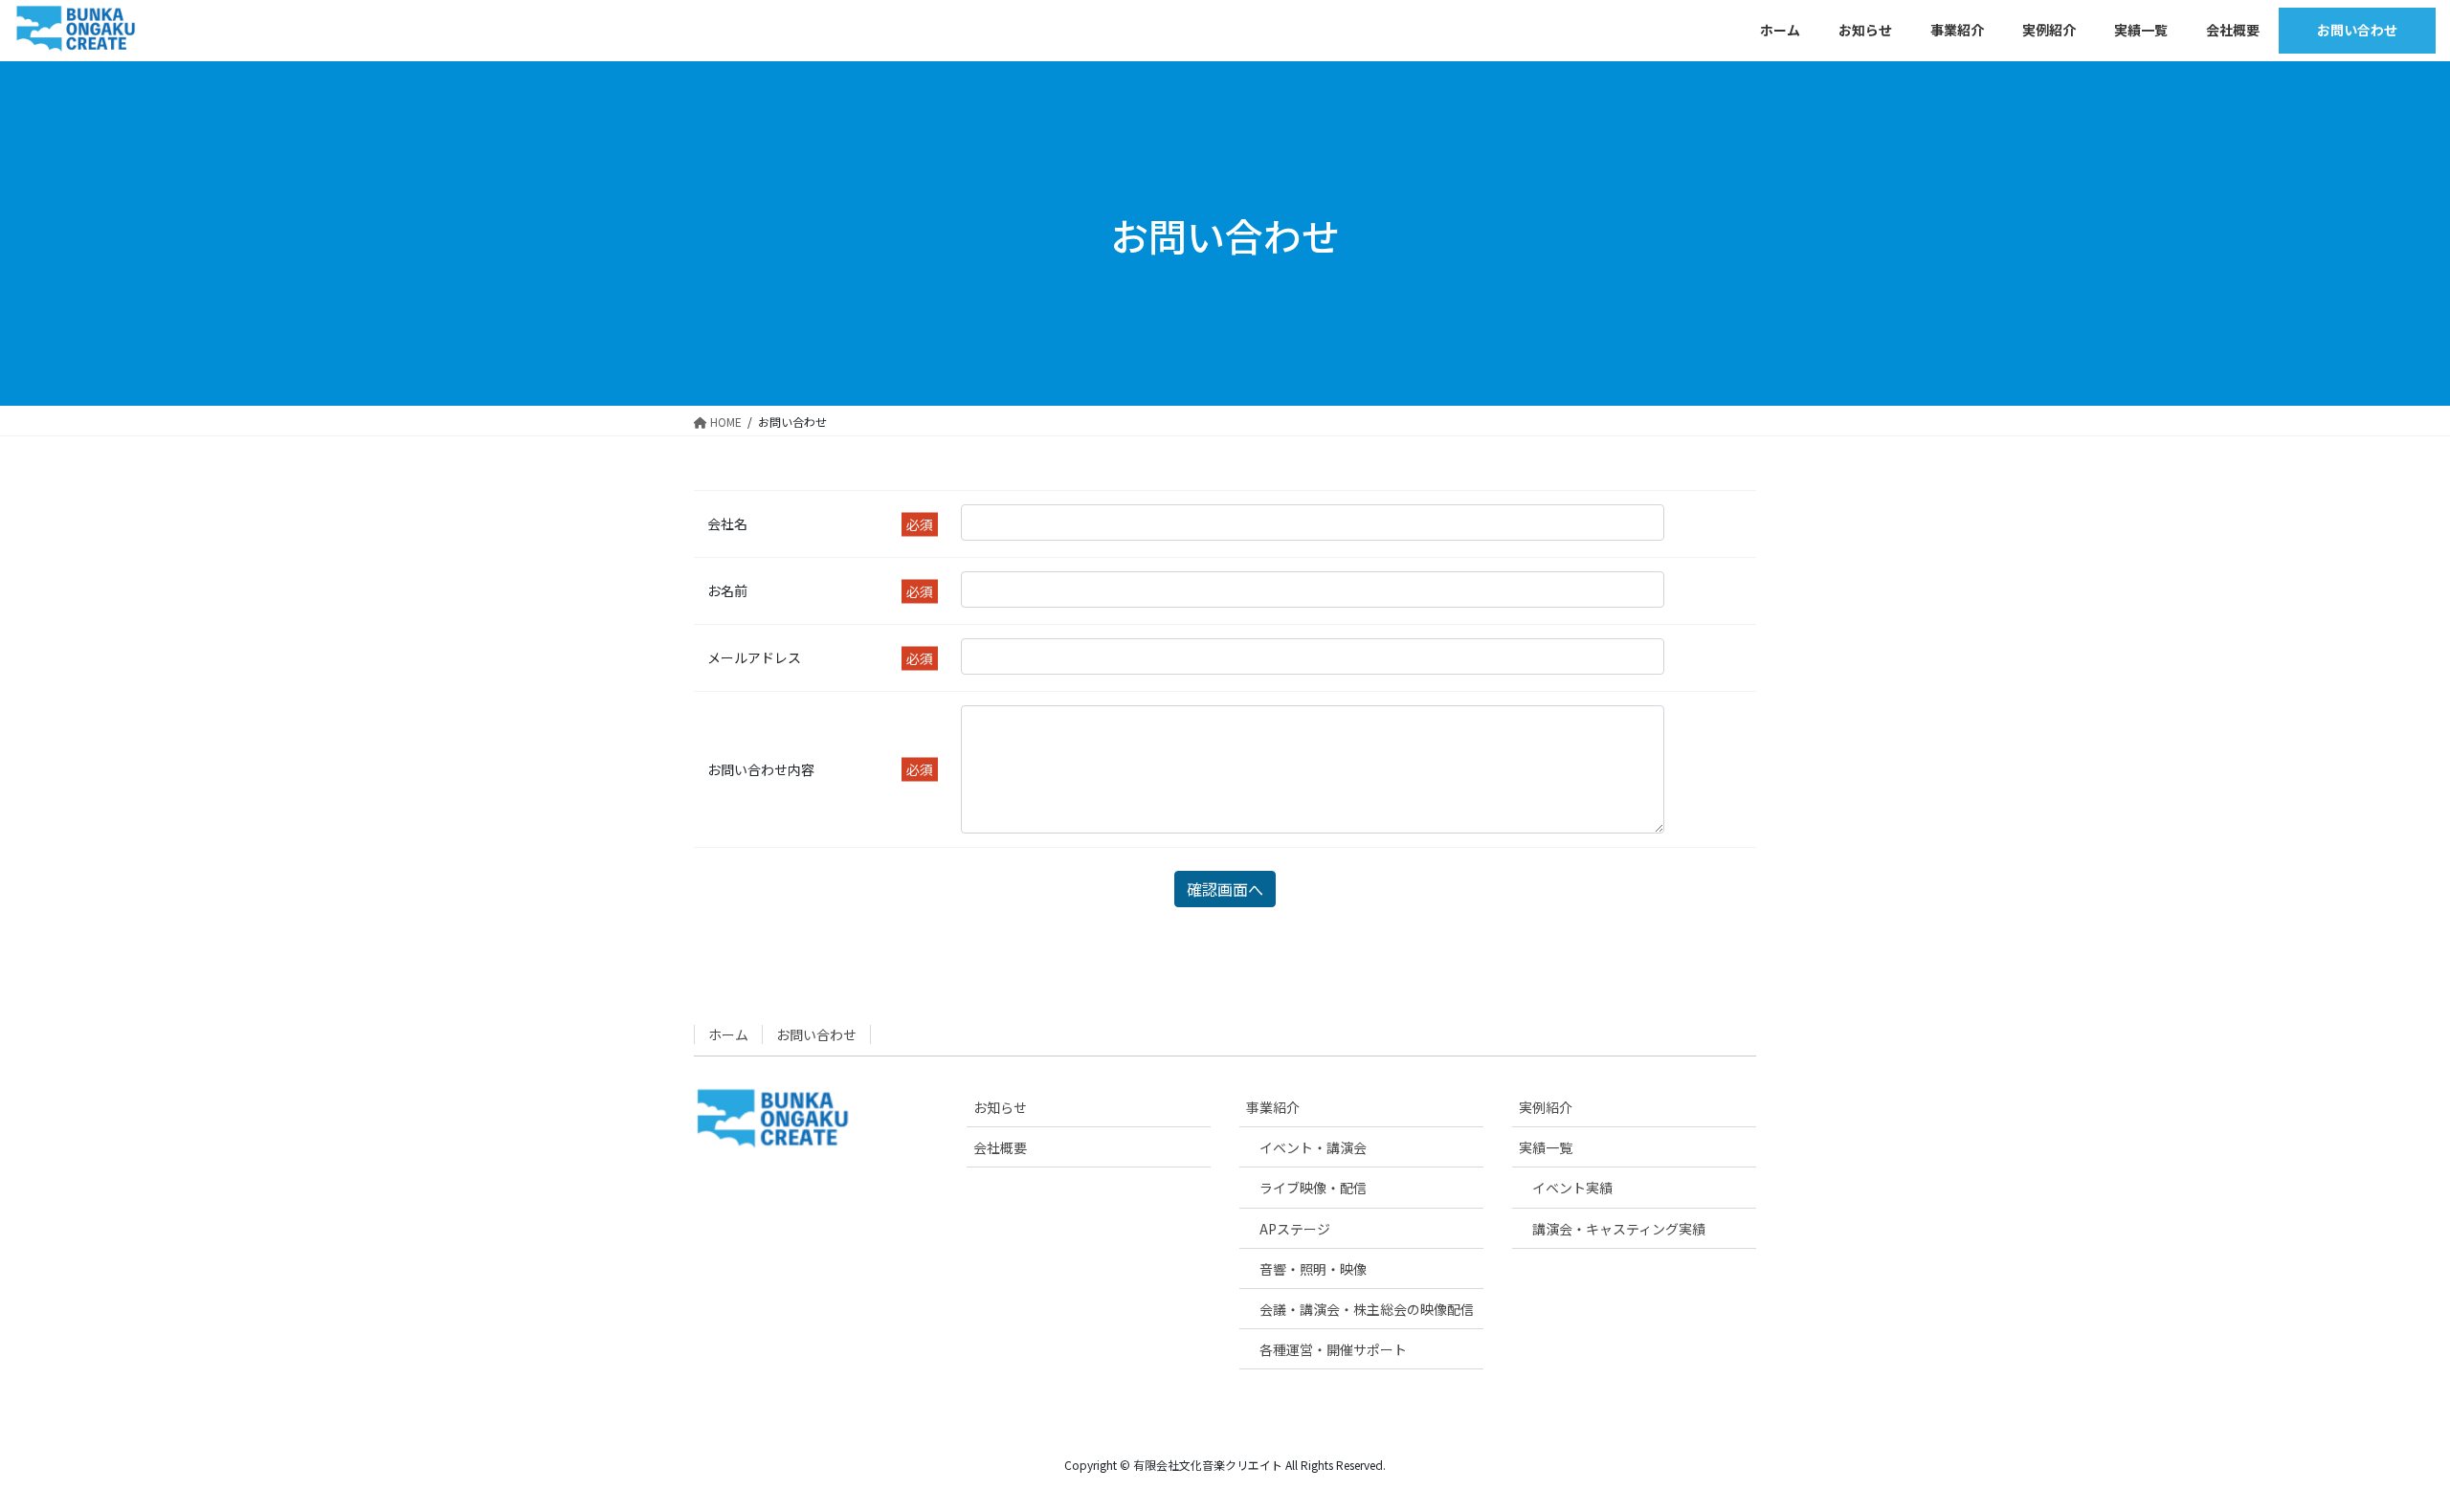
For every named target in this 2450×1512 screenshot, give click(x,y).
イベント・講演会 (1313, 1147)
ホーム (728, 1034)
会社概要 (1000, 1147)
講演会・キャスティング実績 (1619, 1229)
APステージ (1295, 1229)
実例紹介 (1546, 1107)
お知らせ (1000, 1107)
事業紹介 (1273, 1107)
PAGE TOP (2381, 1449)
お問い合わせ (816, 1034)
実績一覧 (1546, 1147)
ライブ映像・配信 (1313, 1188)
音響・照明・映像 (1313, 1269)
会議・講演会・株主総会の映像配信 (1367, 1309)
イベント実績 (1572, 1188)
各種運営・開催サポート (1333, 1349)
